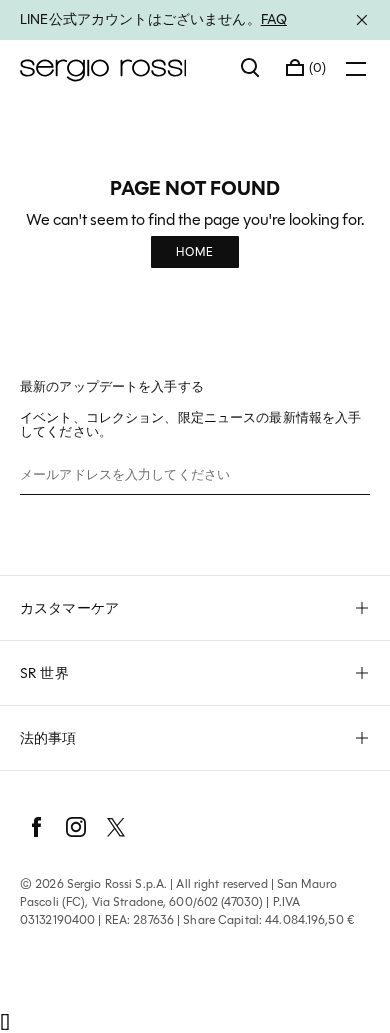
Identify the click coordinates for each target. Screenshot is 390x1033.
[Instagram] (76, 827)
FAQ (274, 19)
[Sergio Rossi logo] (120, 68)
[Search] (251, 68)
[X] (116, 827)
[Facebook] (36, 827)
